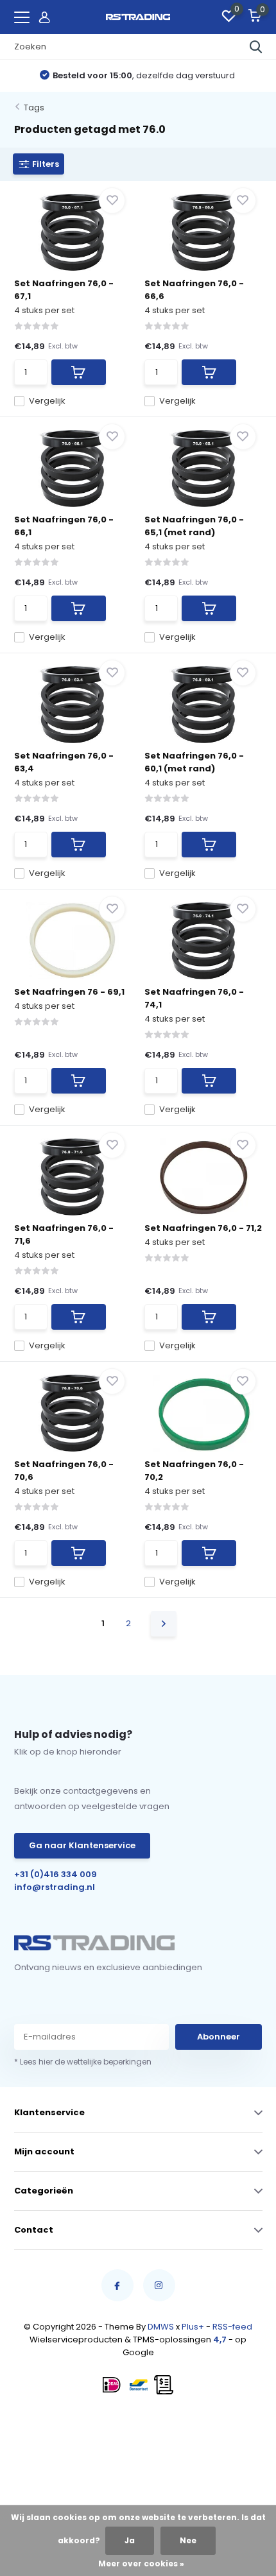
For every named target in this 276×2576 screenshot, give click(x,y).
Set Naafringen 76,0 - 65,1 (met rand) (194, 526)
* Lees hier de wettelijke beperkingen (83, 2062)
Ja (130, 2540)
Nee (188, 2540)
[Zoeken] (256, 47)
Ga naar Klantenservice (82, 1845)
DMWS (161, 2327)
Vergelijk (47, 401)
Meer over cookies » (141, 2563)
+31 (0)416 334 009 (56, 1874)
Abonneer (219, 2037)
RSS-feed (232, 2327)
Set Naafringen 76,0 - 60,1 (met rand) (194, 762)
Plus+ (193, 2327)
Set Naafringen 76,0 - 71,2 (203, 1228)
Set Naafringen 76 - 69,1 (69, 992)
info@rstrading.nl (55, 1887)
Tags (34, 107)
